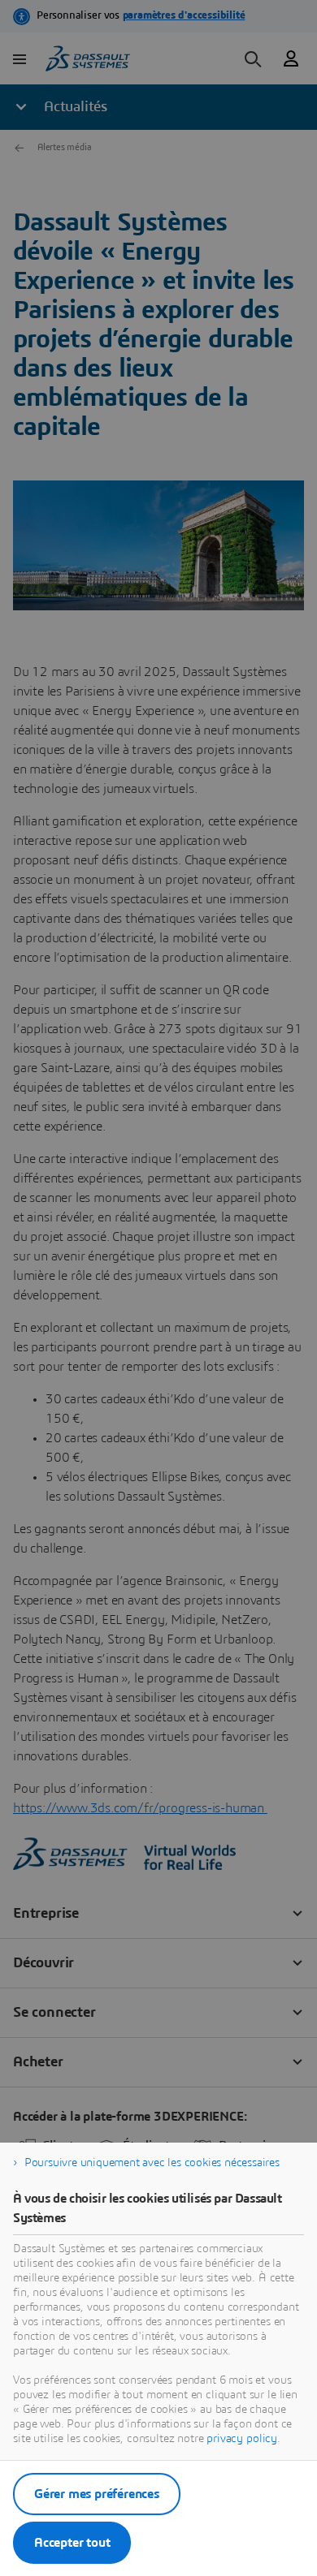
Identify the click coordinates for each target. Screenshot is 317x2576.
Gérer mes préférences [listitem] (97, 2494)
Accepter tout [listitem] (72, 2543)
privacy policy (242, 2439)
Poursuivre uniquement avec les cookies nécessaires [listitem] (152, 2163)
